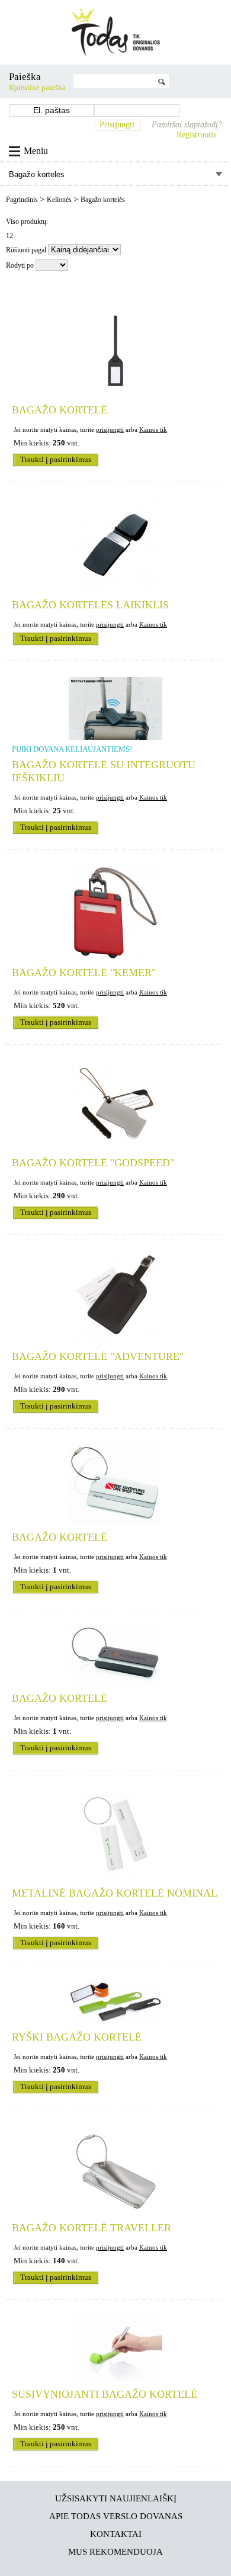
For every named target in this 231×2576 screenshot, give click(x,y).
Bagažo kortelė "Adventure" (98, 1356)
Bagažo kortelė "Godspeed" (93, 1163)
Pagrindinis (23, 200)
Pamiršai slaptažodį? (187, 125)
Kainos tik (153, 429)
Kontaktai (116, 2534)
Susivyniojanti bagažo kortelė (105, 2394)
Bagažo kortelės (103, 200)
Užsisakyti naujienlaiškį (116, 2498)
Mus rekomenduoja (115, 2551)
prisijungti (110, 429)
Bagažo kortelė (60, 410)
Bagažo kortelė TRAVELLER (92, 2228)
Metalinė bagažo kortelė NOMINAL (115, 1893)
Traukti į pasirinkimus (56, 460)
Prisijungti (117, 125)
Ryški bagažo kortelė (77, 2037)
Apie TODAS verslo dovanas (116, 2516)
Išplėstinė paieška (37, 88)
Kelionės (60, 200)
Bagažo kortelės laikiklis (90, 605)
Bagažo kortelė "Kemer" (84, 973)
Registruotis (196, 135)
